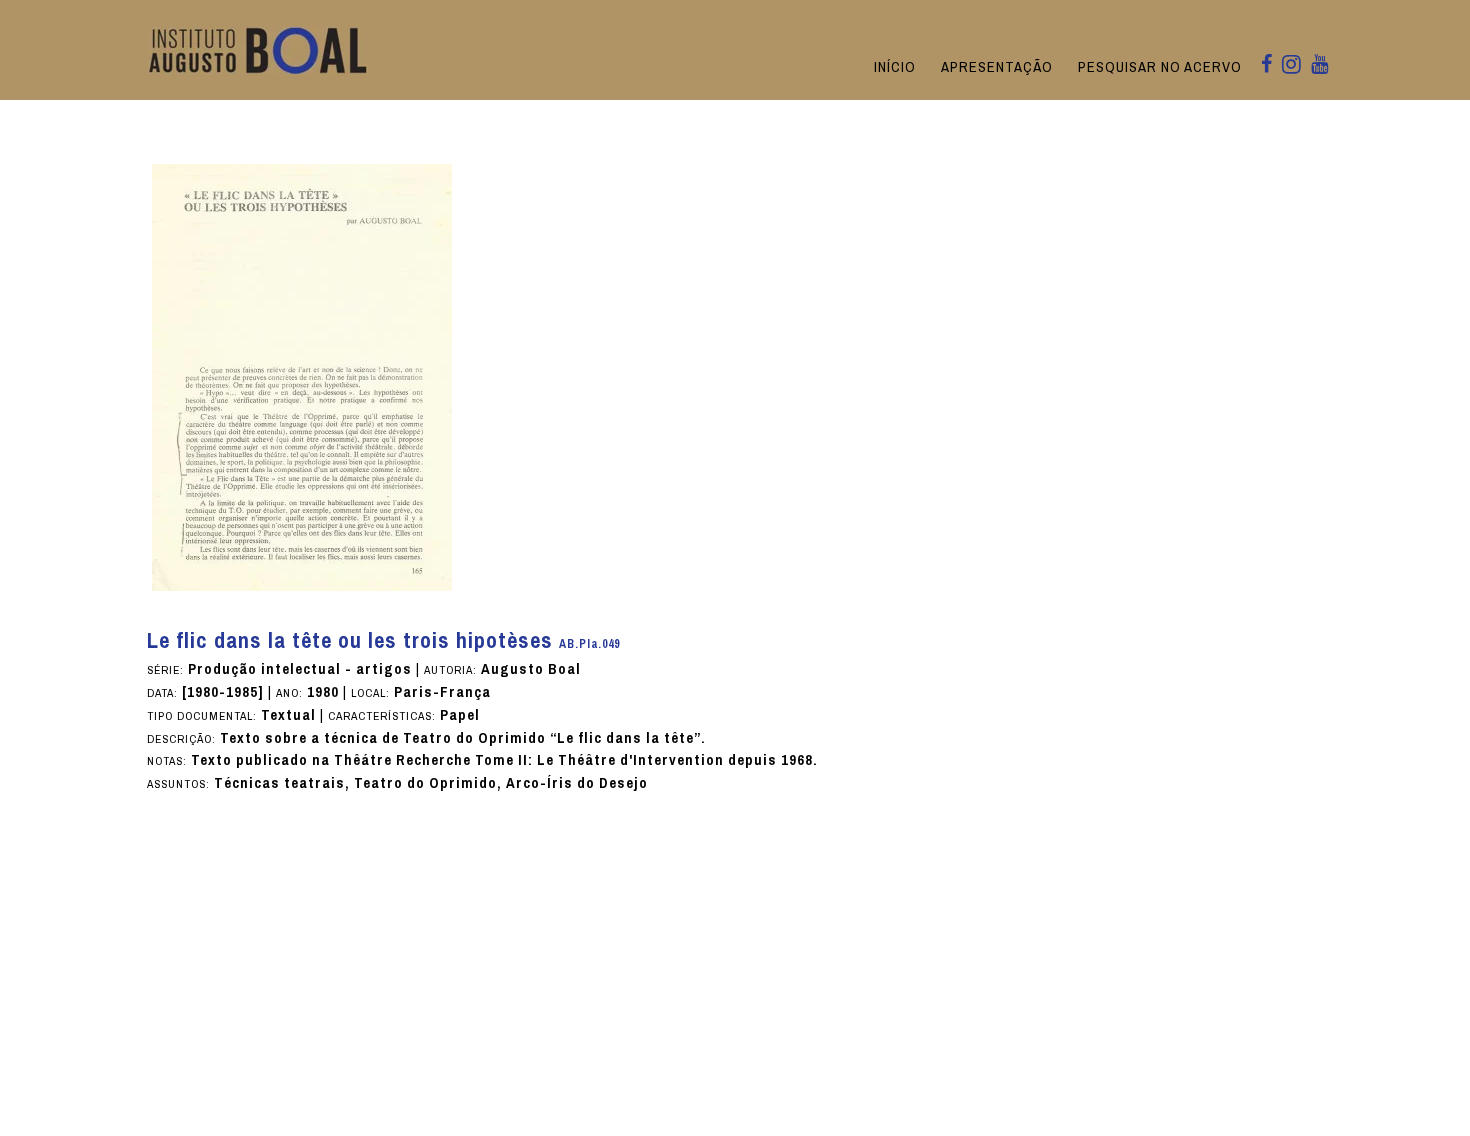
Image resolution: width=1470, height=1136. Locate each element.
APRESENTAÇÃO (997, 67)
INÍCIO (895, 67)
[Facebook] (1266, 65)
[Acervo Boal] (258, 49)
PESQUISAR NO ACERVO (1160, 67)
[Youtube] (1319, 65)
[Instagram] (1291, 66)
